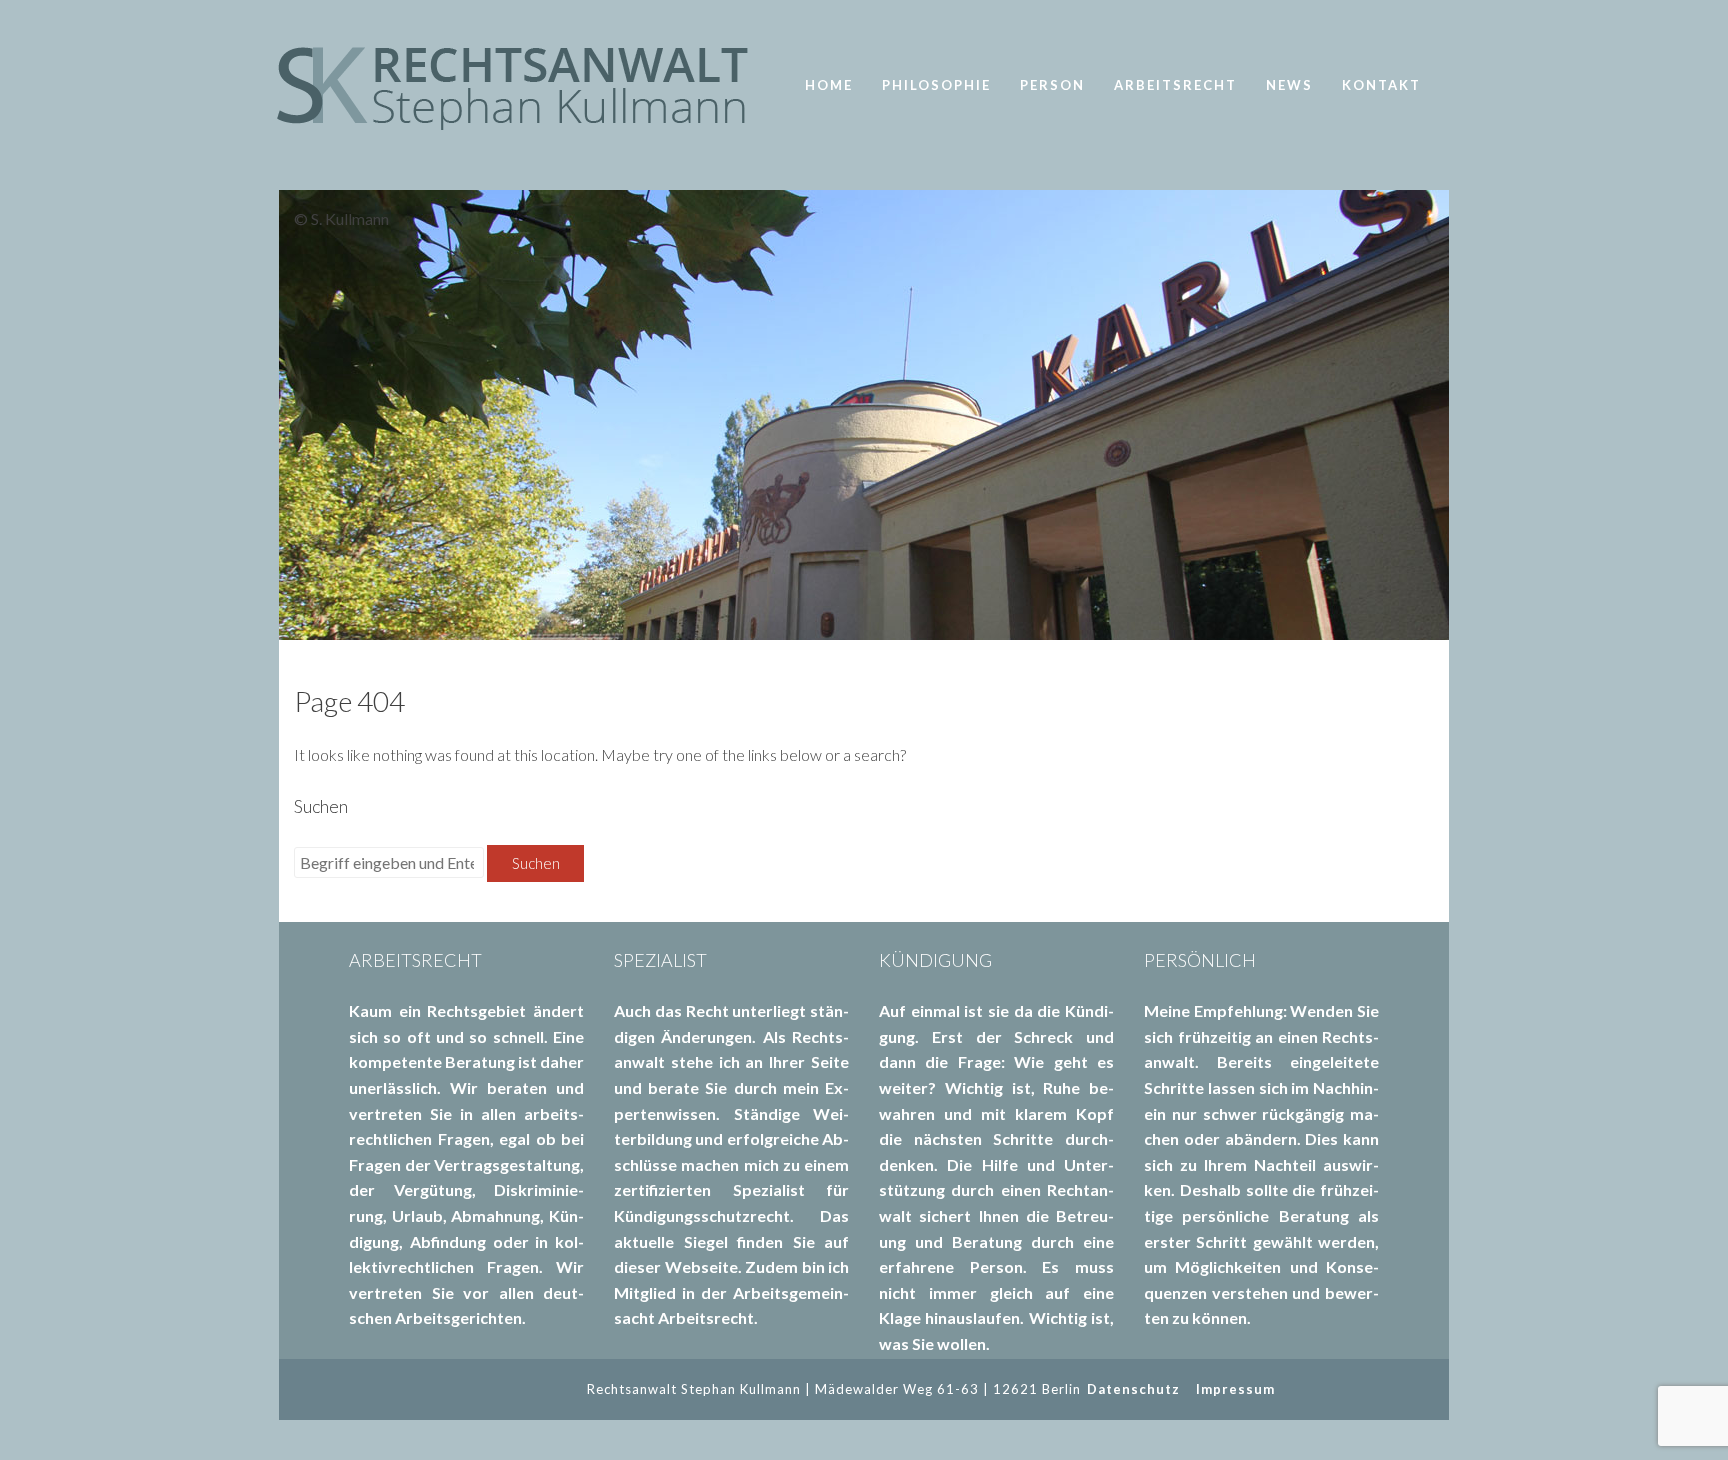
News (1289, 85)
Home (829, 85)
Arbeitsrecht (1175, 85)
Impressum (1235, 1389)
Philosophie (936, 85)
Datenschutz (1133, 1389)
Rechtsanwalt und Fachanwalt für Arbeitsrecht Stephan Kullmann (524, 85)
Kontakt (1381, 85)
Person (1052, 85)
